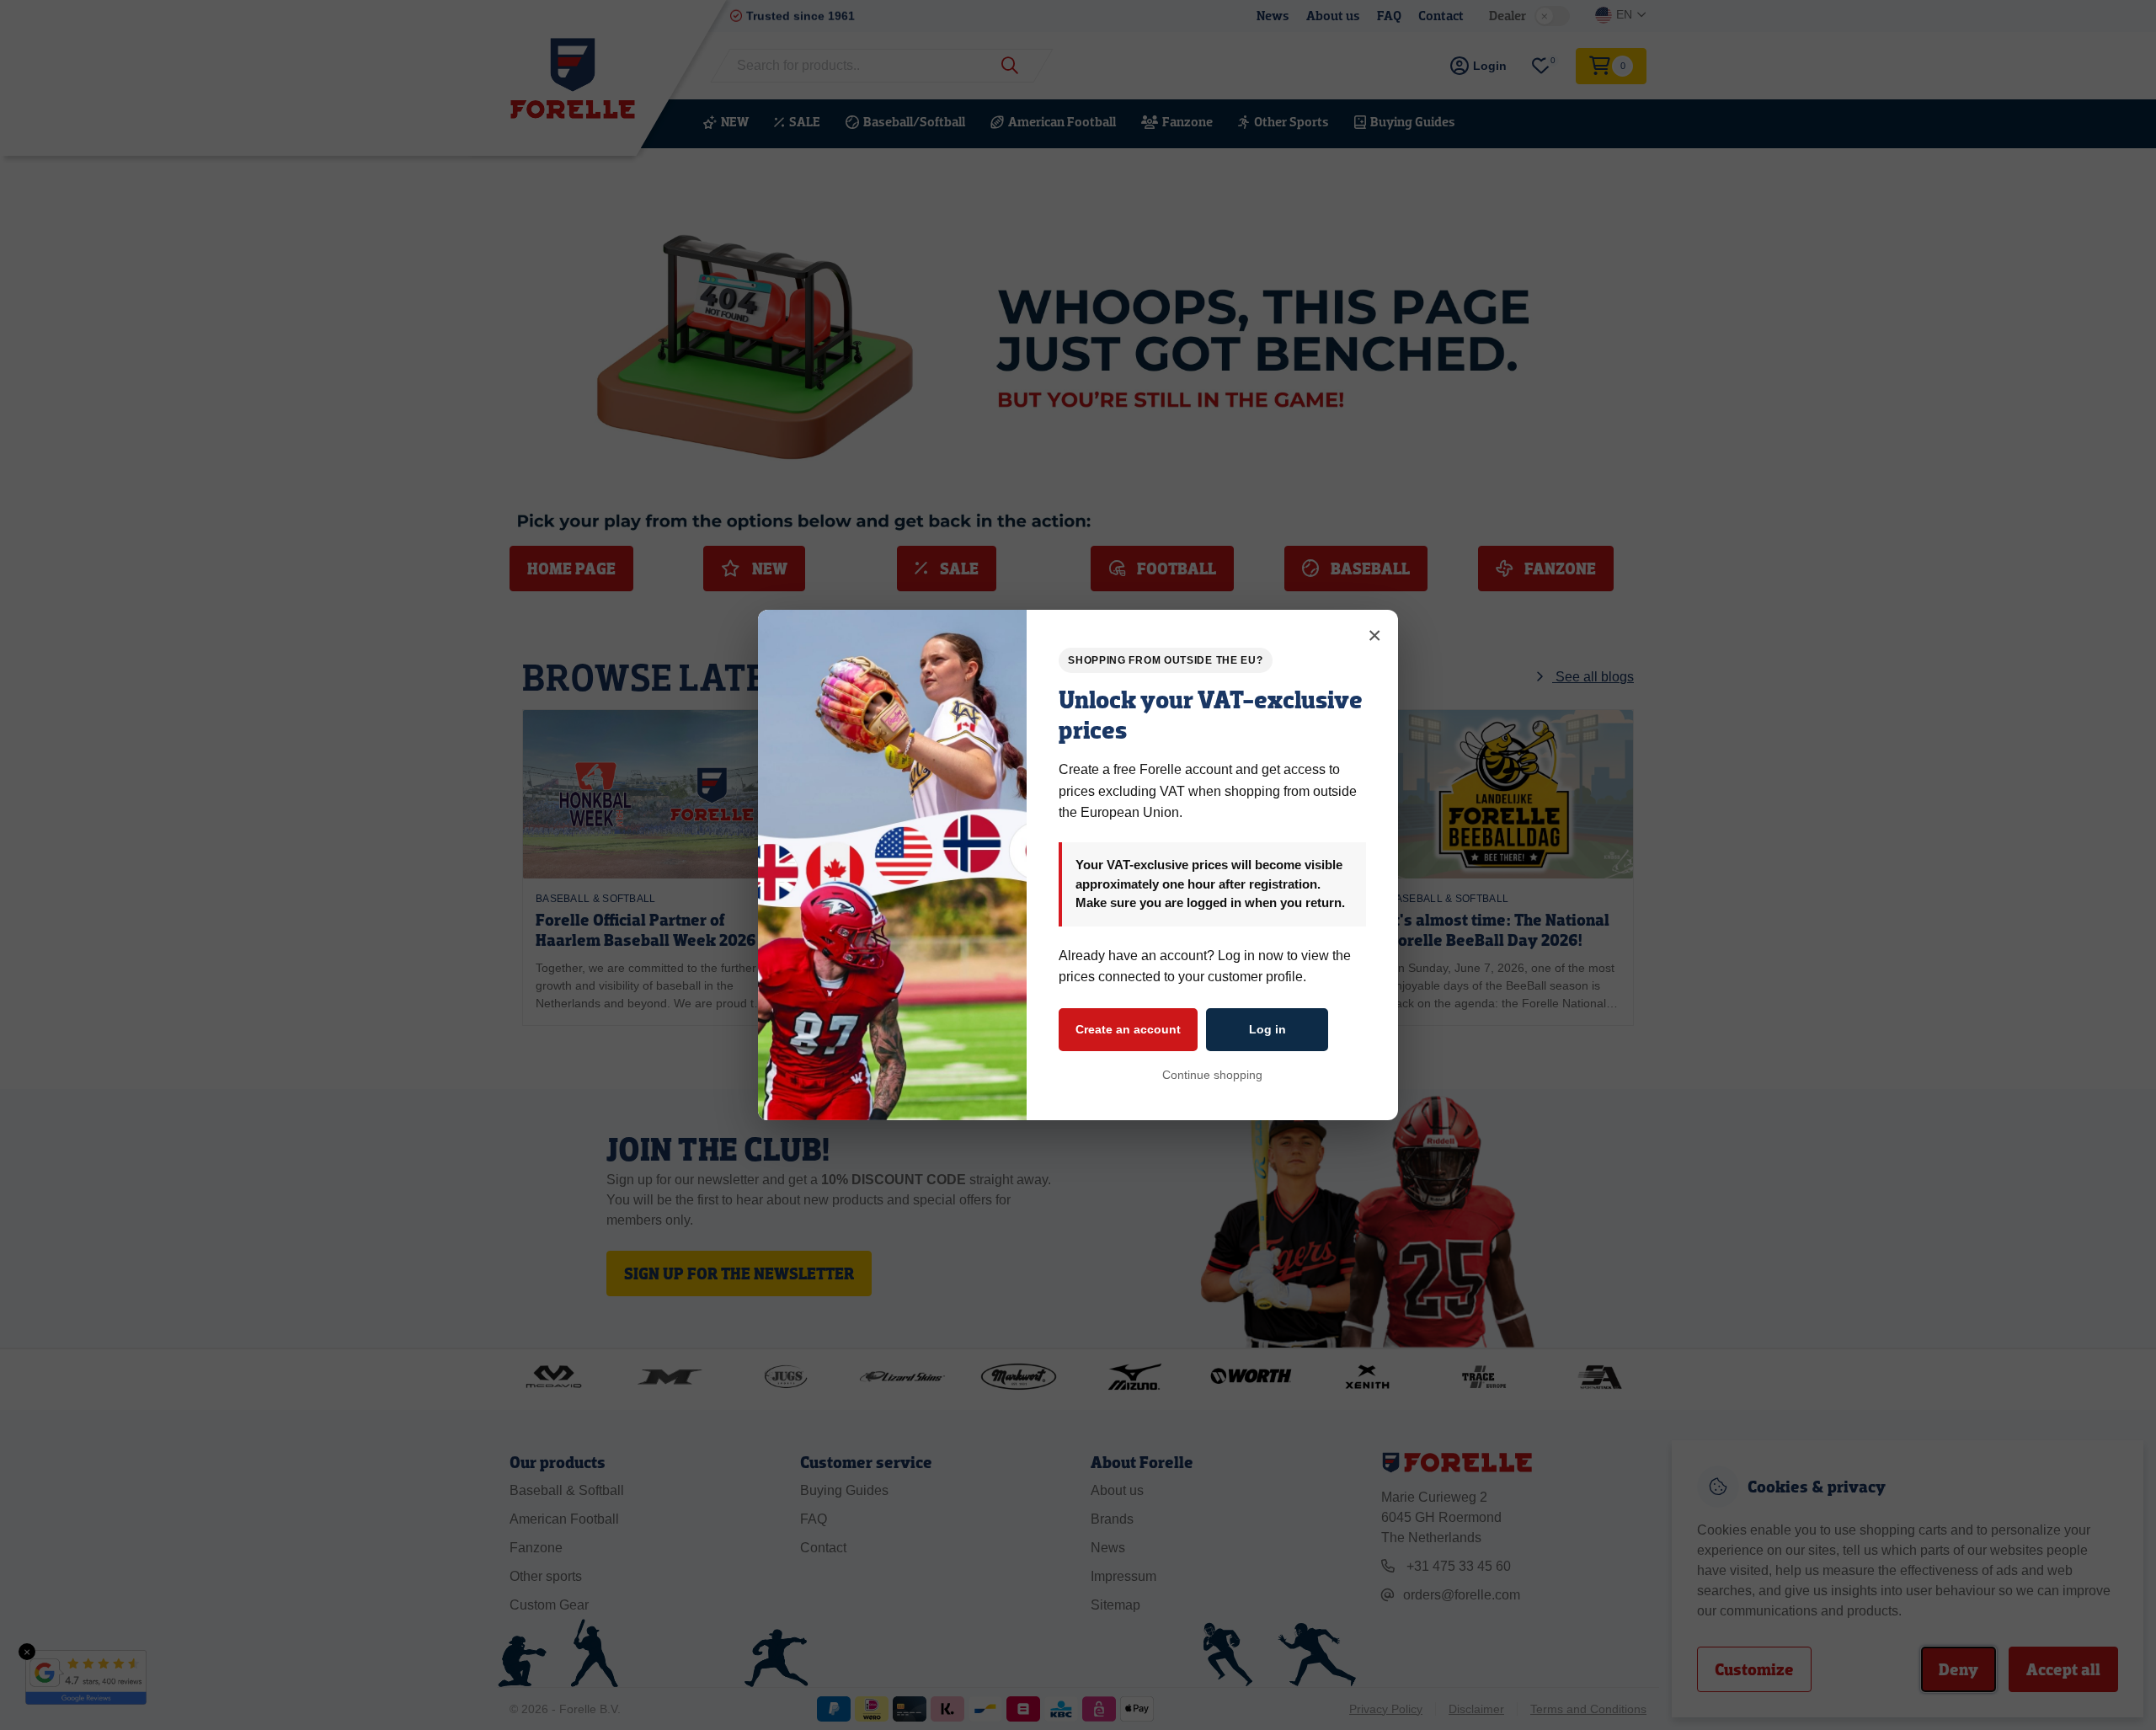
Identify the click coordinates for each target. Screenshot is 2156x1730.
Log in (1267, 1029)
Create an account (1128, 1029)
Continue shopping (1212, 1075)
